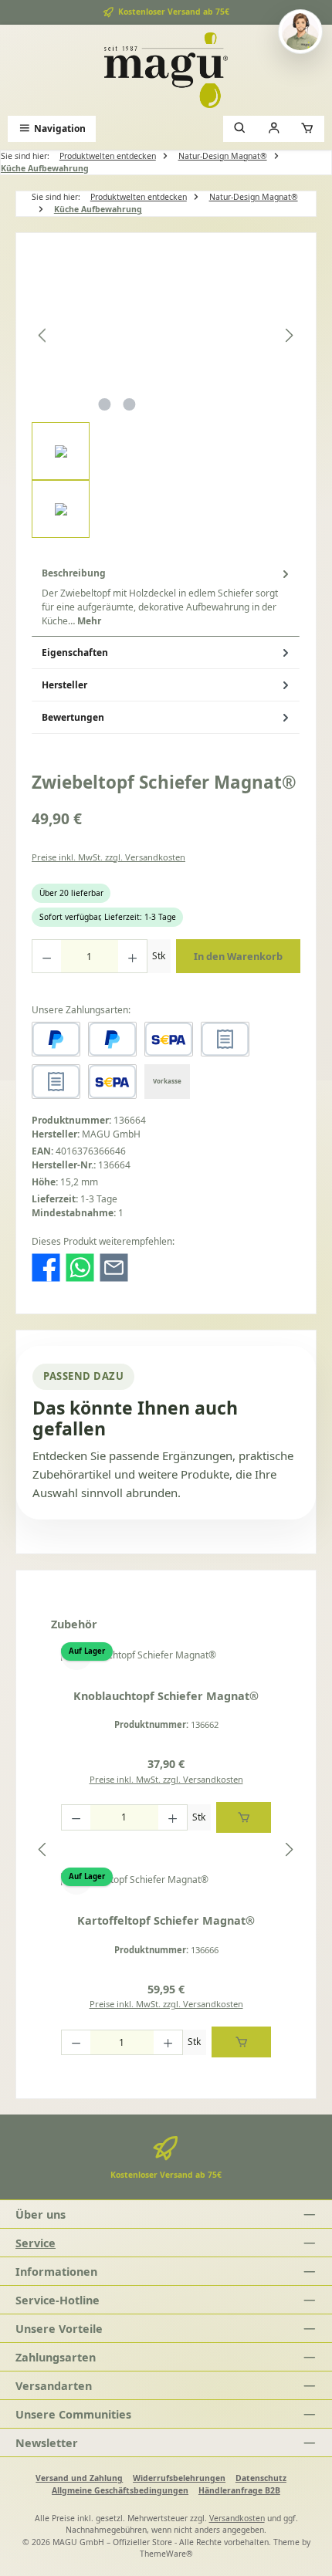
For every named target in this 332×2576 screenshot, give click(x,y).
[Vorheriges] (43, 335)
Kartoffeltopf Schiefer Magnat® (166, 1921)
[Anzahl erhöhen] (133, 956)
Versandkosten (237, 2518)
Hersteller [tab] (64, 685)
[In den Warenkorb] (244, 1817)
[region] (166, 393)
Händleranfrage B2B (239, 2490)
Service (36, 2243)
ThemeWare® (166, 2554)
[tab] (166, 597)
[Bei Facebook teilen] (46, 1267)
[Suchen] (240, 128)
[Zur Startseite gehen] (166, 70)
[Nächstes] (289, 335)
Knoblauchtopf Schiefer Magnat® (166, 1696)
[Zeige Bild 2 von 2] (129, 404)
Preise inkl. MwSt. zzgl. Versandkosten (108, 857)
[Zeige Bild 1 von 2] (104, 404)
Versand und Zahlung (79, 2478)
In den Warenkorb (238, 956)
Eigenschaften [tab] (75, 652)
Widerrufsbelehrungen (179, 2478)
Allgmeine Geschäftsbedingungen (120, 2490)
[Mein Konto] (274, 128)
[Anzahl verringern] (46, 956)
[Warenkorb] (307, 128)
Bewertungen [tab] (73, 717)
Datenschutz (261, 2478)
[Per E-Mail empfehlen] (114, 1267)
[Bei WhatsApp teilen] (80, 1267)
